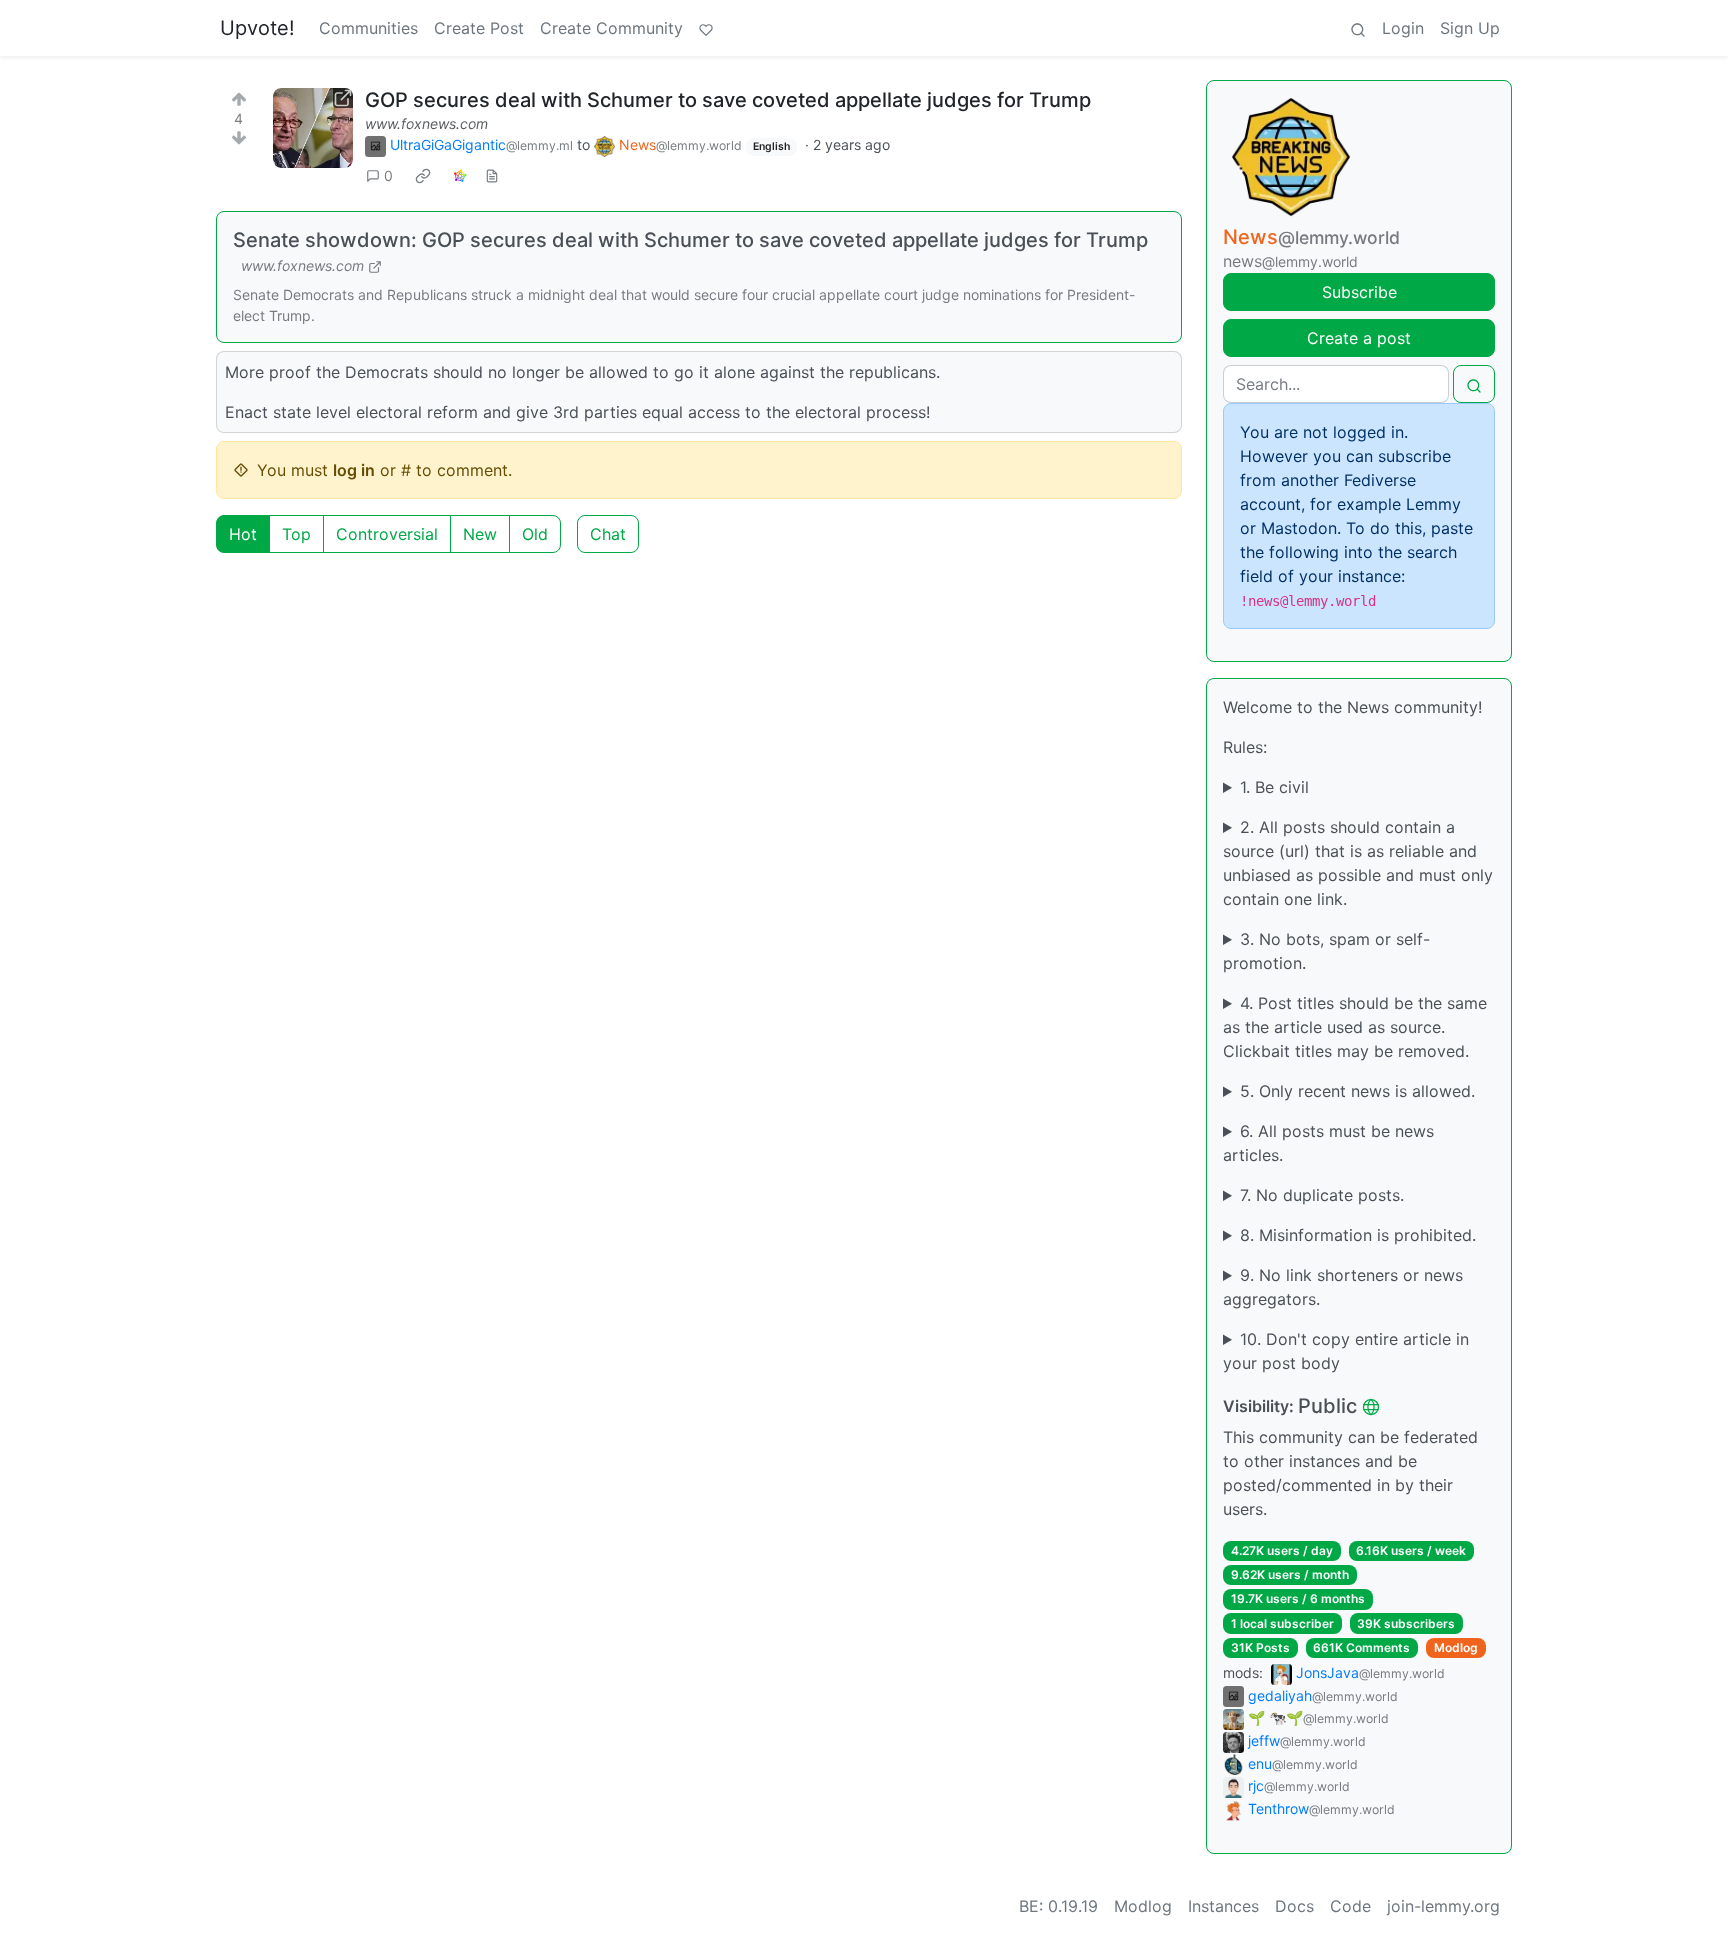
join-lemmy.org (1443, 1906)
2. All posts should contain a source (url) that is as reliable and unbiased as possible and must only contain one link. (1358, 863)
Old (535, 534)
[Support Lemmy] (706, 28)
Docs (1294, 1906)
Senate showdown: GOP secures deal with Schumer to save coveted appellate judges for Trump (690, 240)
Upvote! (257, 28)
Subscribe (1359, 292)
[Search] (1358, 28)
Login (1403, 28)
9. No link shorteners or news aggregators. (1343, 1287)
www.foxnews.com (426, 123)
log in (354, 470)
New (480, 534)
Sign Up (1470, 28)
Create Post (479, 28)
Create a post (1359, 338)
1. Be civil (1274, 787)
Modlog (1456, 1647)
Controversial (387, 534)
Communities (368, 28)
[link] (423, 176)
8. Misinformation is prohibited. (1358, 1235)
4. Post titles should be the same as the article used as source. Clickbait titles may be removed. (1355, 1027)
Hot (243, 534)
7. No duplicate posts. (1322, 1195)
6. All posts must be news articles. (1328, 1143)
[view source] (492, 175)
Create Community (611, 28)
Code (1350, 1906)
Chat (608, 534)
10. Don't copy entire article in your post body (1346, 1351)
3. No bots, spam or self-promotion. (1326, 951)
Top (296, 534)
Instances (1223, 1906)
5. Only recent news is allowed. (1357, 1091)
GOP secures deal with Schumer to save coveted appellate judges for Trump (728, 100)
